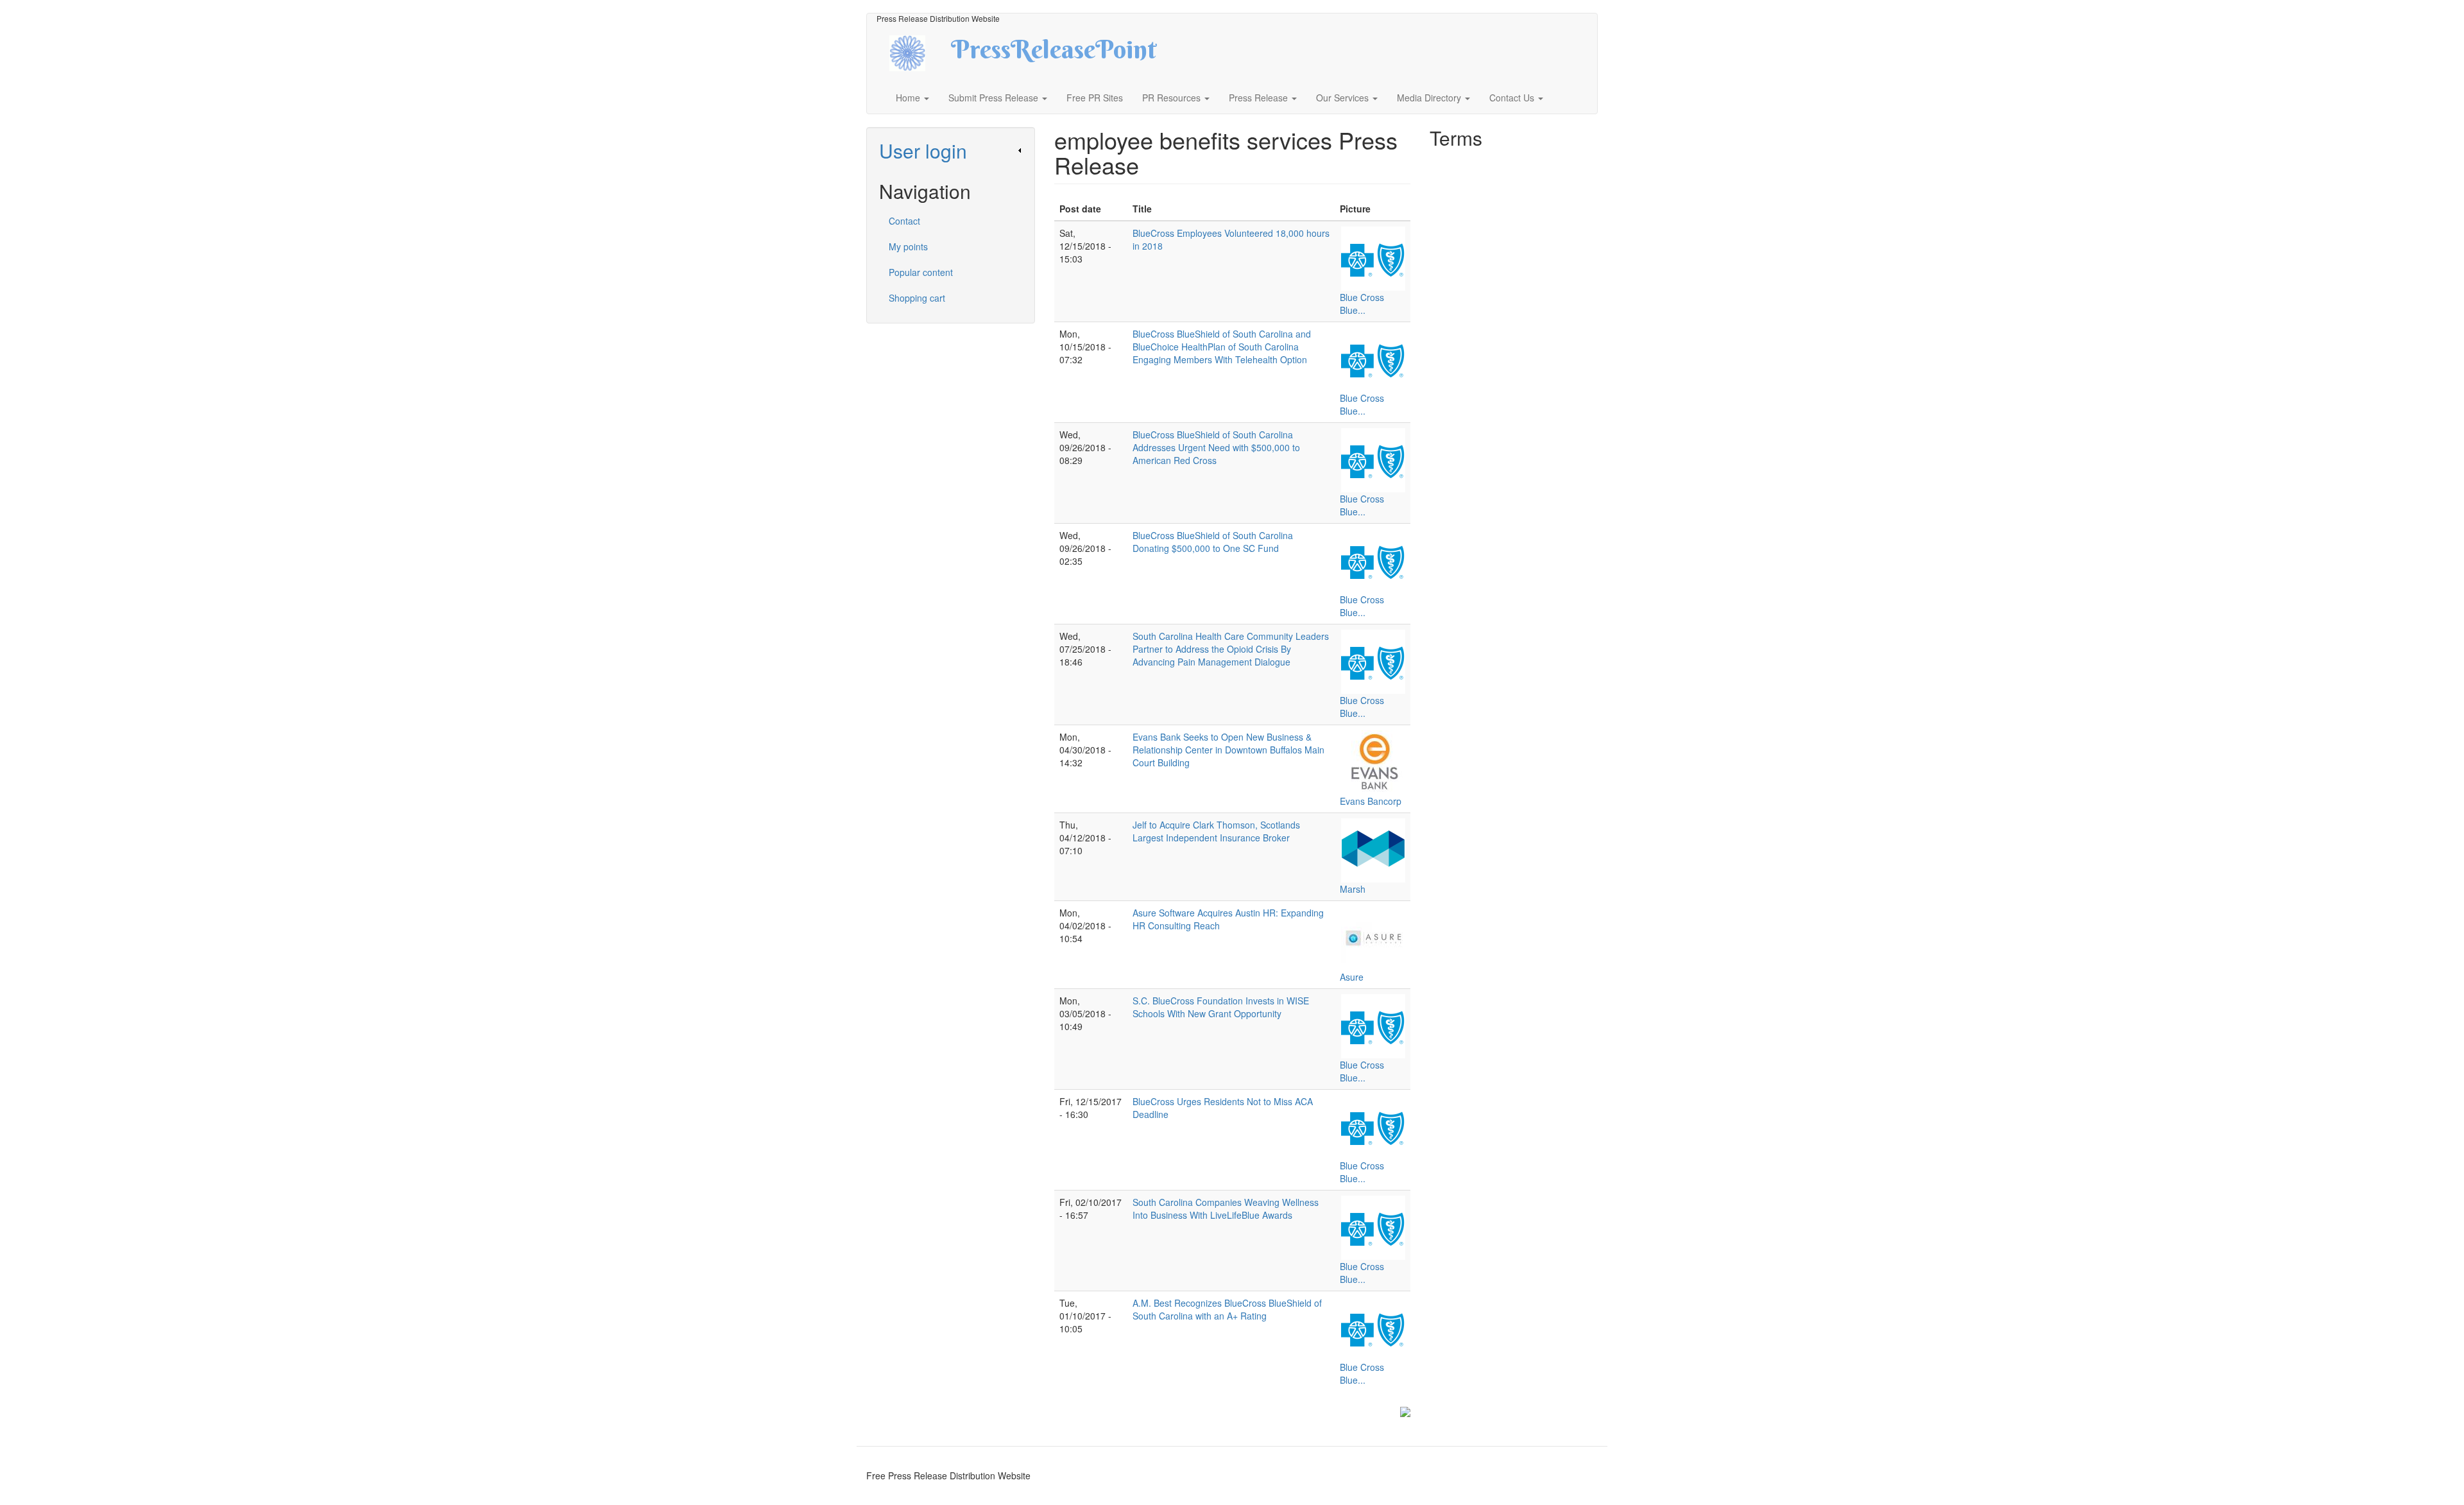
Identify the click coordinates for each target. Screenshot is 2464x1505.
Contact (904, 221)
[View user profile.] (1373, 259)
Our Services (1344, 98)
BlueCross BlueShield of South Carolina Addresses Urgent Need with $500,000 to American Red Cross (1216, 447)
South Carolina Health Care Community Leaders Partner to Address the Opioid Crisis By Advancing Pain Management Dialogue (1231, 649)
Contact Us (1513, 98)
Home (909, 98)
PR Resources (1173, 98)
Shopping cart (917, 298)
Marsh (1353, 889)
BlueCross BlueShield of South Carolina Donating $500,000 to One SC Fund (1213, 542)
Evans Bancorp (1371, 801)
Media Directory (1430, 98)
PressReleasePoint (1054, 54)
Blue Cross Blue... (1362, 304)
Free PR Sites (1095, 98)
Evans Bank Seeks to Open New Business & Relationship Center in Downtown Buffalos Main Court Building (1228, 750)
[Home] (919, 52)
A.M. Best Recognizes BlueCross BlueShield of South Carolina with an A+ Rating (1227, 1309)
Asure (1352, 977)
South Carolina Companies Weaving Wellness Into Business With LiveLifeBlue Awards (1226, 1208)
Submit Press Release (995, 98)
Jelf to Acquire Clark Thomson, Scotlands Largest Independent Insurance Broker (1216, 831)
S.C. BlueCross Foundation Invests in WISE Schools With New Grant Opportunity (1221, 1007)
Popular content (921, 272)
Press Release (1260, 98)
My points (908, 246)
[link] (951, 150)
